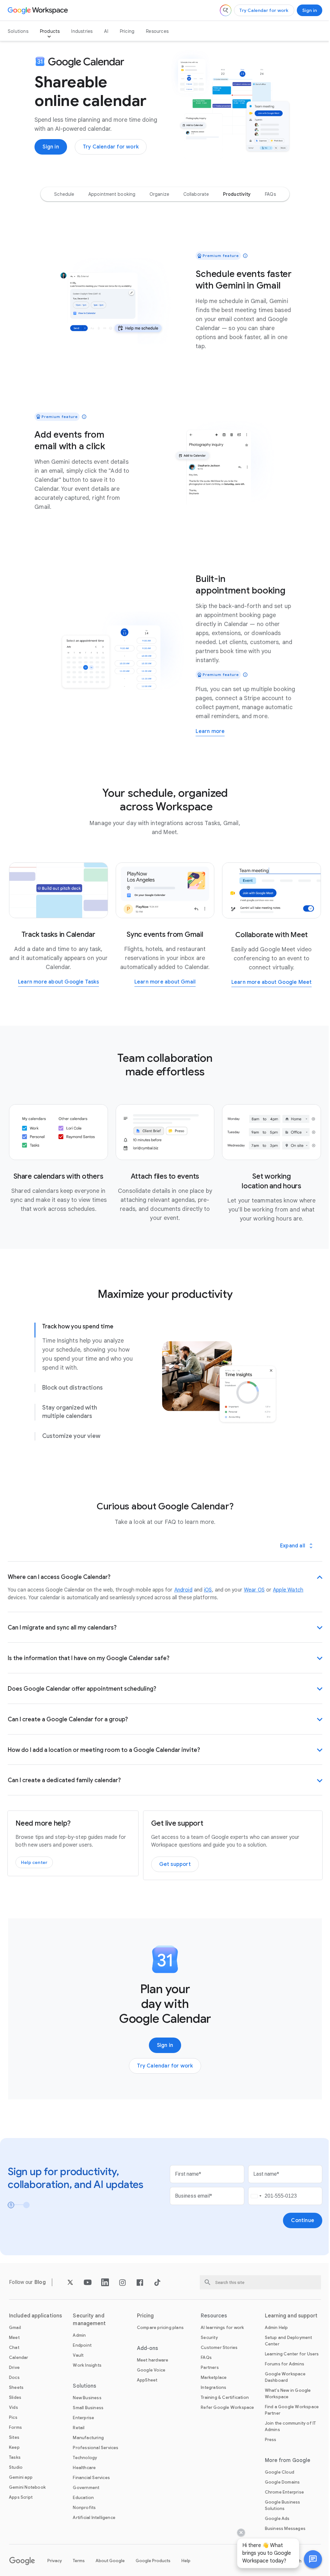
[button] (308, 2559)
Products (50, 31)
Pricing (127, 31)
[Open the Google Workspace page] (39, 10)
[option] (64, 194)
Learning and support (287, 2321)
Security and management (88, 2325)
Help (186, 2566)
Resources (157, 31)
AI (106, 31)
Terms (79, 2566)
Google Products (153, 2566)
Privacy (55, 2566)
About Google (110, 2566)
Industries (82, 31)
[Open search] (226, 10)
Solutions (18, 31)
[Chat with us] (308, 2559)
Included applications (35, 2321)
